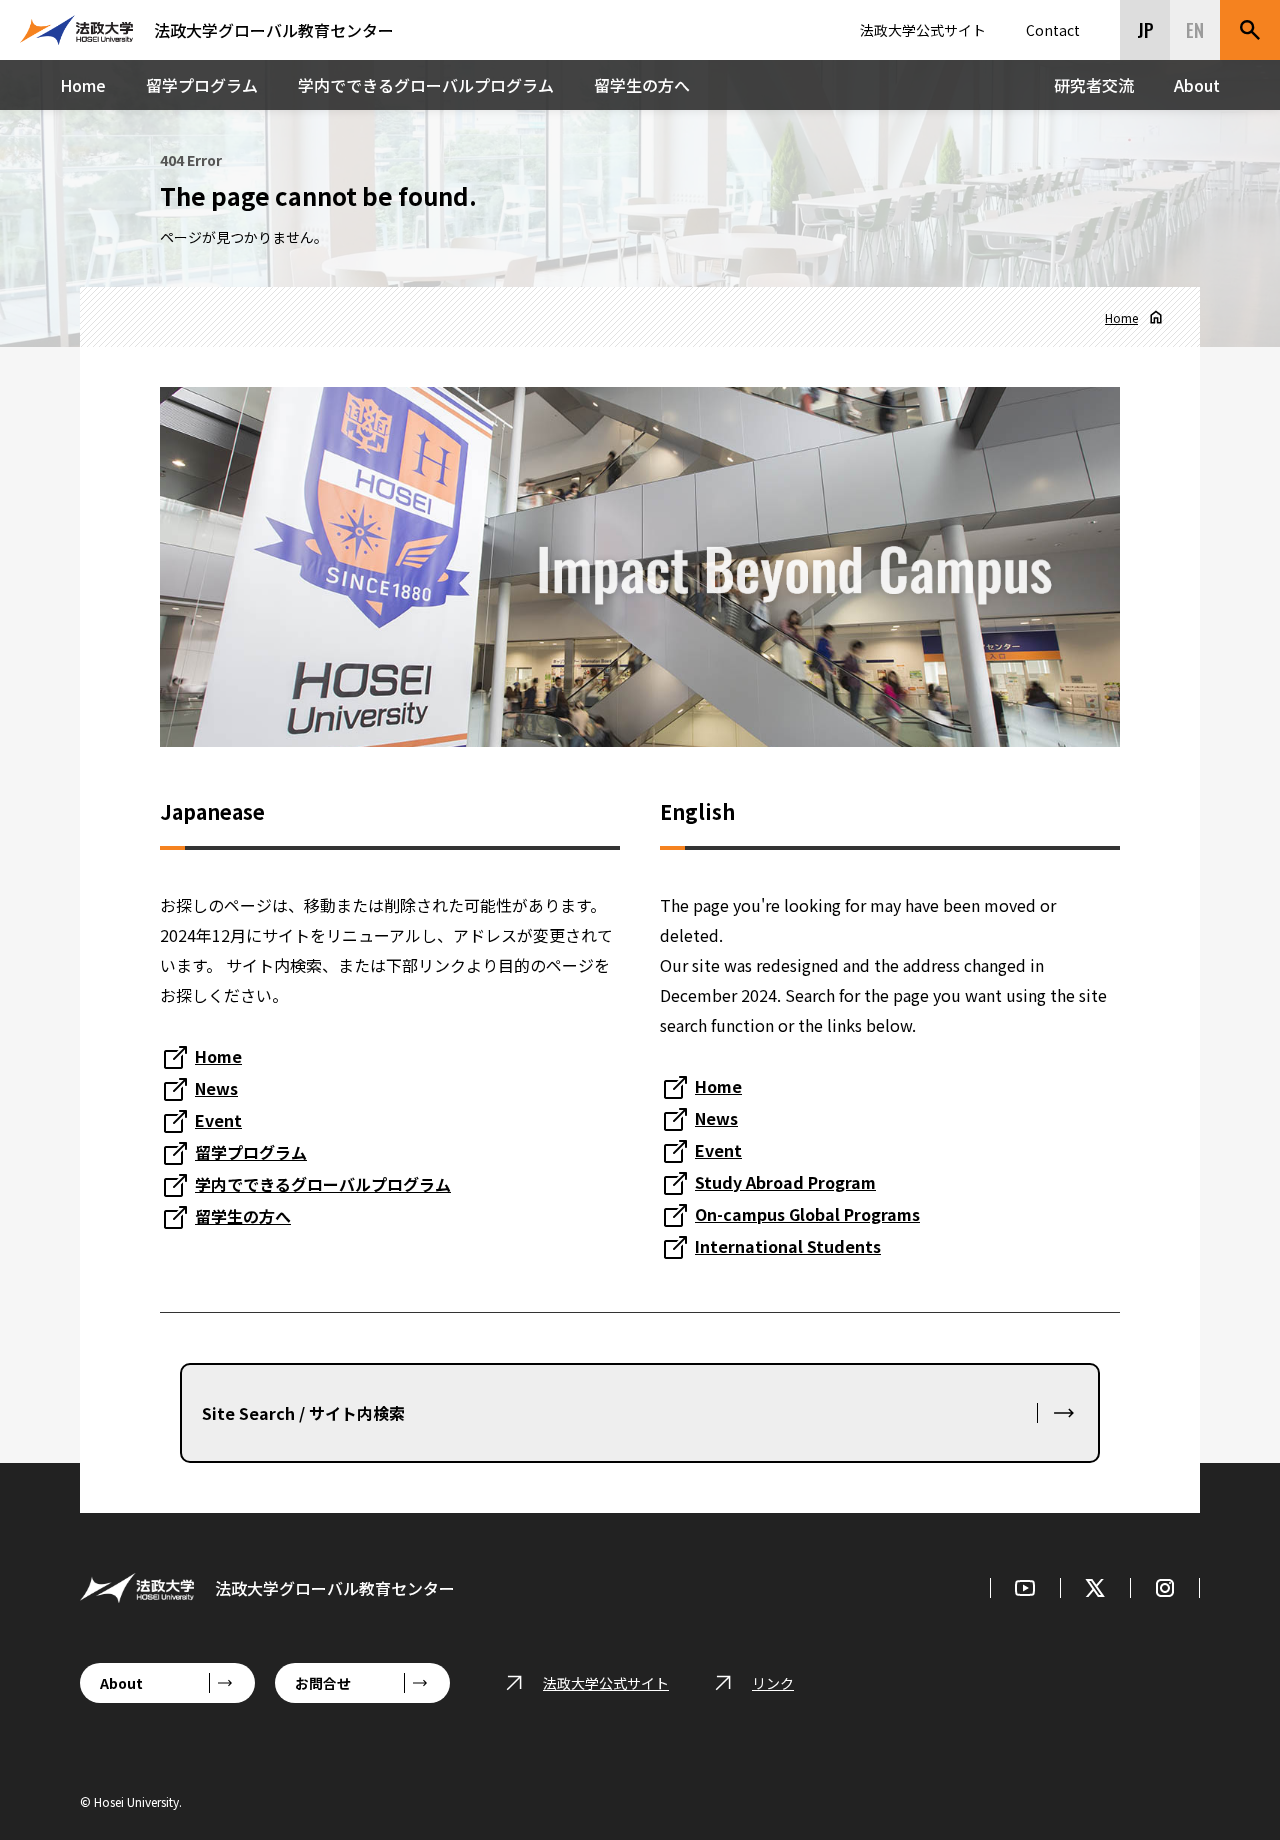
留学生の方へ (642, 85)
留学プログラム (202, 85)
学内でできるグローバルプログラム (426, 85)
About (1197, 85)
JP (1145, 30)
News (216, 1088)
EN (1195, 30)
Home (83, 85)
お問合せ (323, 1683)
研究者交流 (1094, 85)
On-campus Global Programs (807, 1214)
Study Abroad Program (785, 1182)
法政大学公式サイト (923, 30)
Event (218, 1120)
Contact (1053, 30)
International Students (788, 1246)
